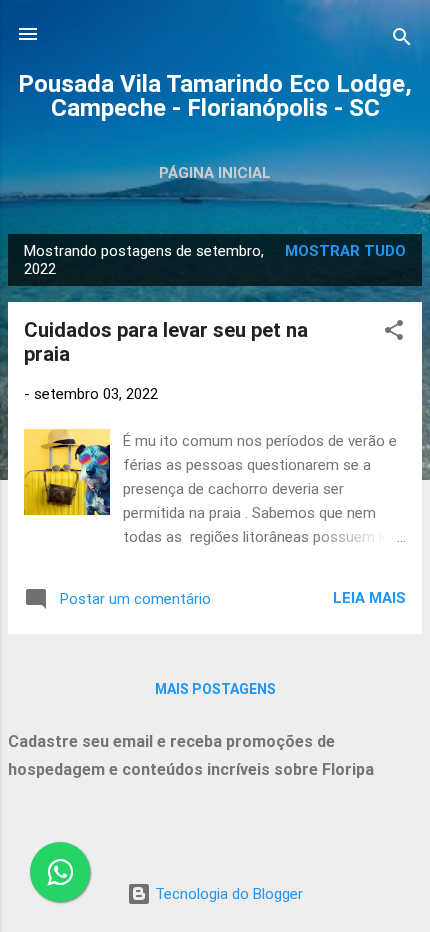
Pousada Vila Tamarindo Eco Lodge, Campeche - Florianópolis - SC (215, 96)
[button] (394, 333)
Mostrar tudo (345, 251)
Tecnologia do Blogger (227, 894)
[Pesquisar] (402, 40)
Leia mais (369, 598)
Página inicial (215, 173)
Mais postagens (215, 689)
